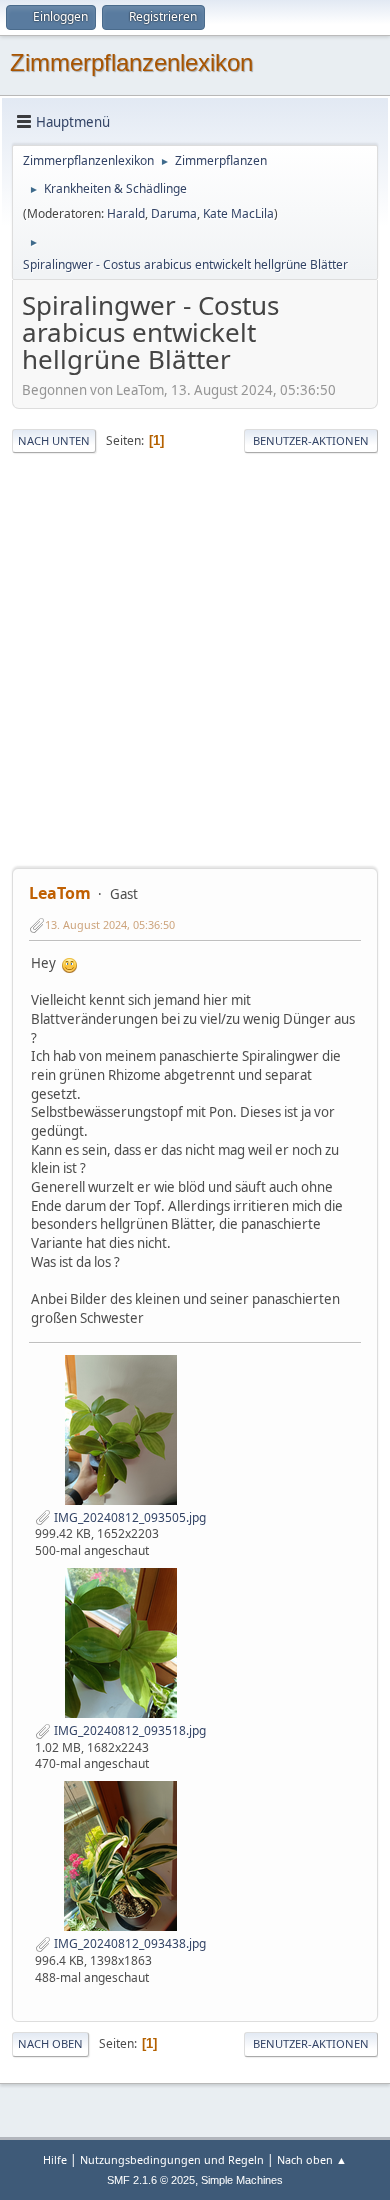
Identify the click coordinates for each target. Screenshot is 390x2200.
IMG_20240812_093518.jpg (128, 1730)
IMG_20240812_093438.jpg (128, 1943)
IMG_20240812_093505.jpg (128, 1517)
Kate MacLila (238, 213)
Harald (126, 213)
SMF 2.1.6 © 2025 (151, 2180)
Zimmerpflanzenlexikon (131, 62)
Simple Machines (242, 2180)
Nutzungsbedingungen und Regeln (172, 2159)
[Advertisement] (195, 661)
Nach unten (54, 440)
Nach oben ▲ (312, 2159)
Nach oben (50, 2043)
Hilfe (55, 2159)
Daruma (174, 213)
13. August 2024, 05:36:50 (110, 924)
